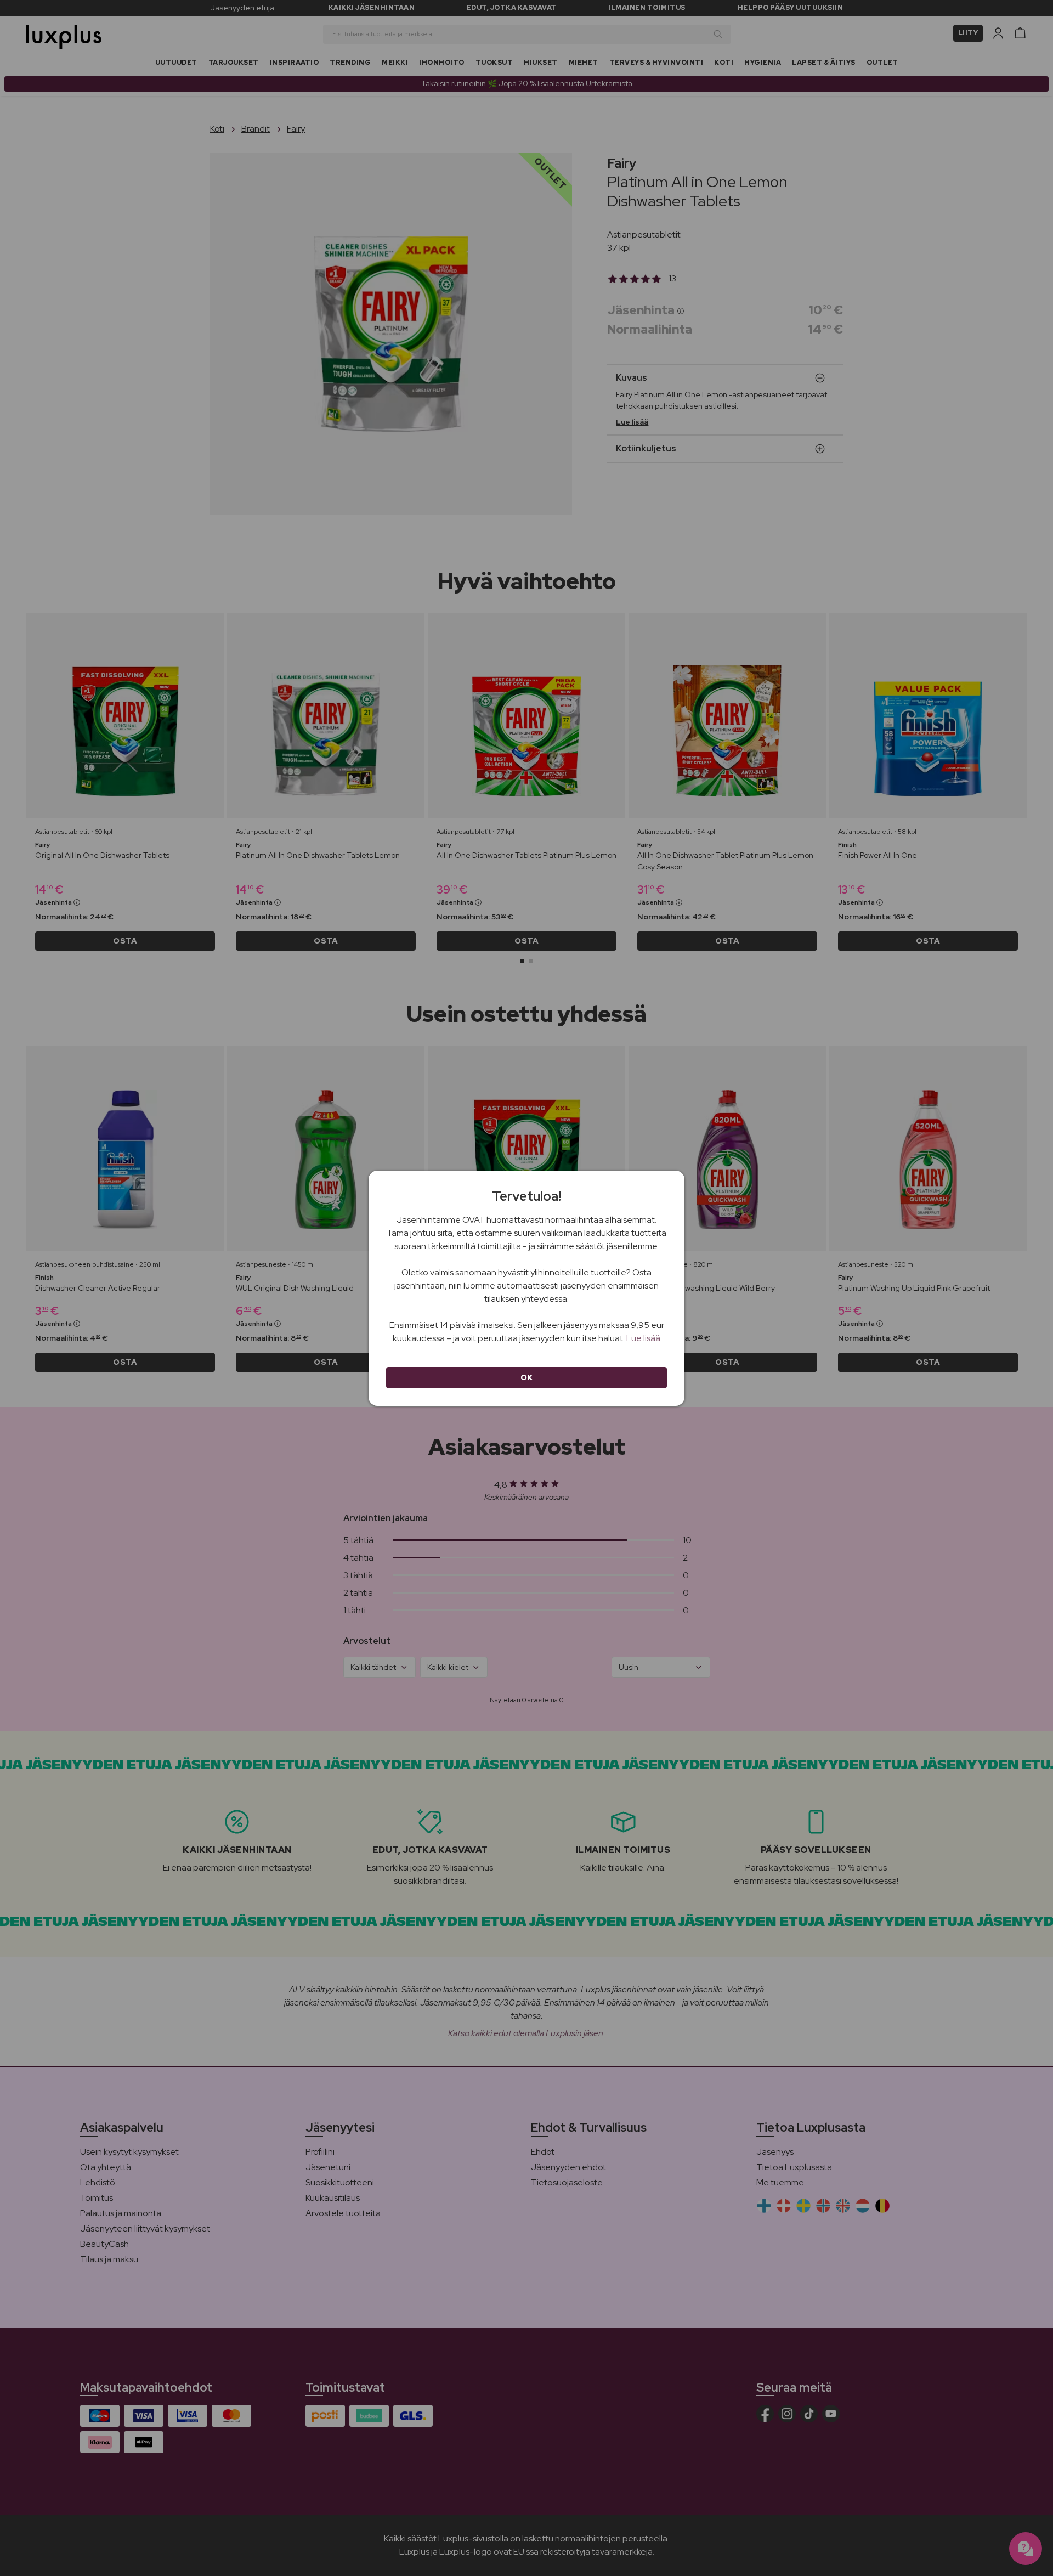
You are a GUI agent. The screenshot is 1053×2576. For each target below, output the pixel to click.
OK (527, 1377)
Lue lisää (643, 1338)
